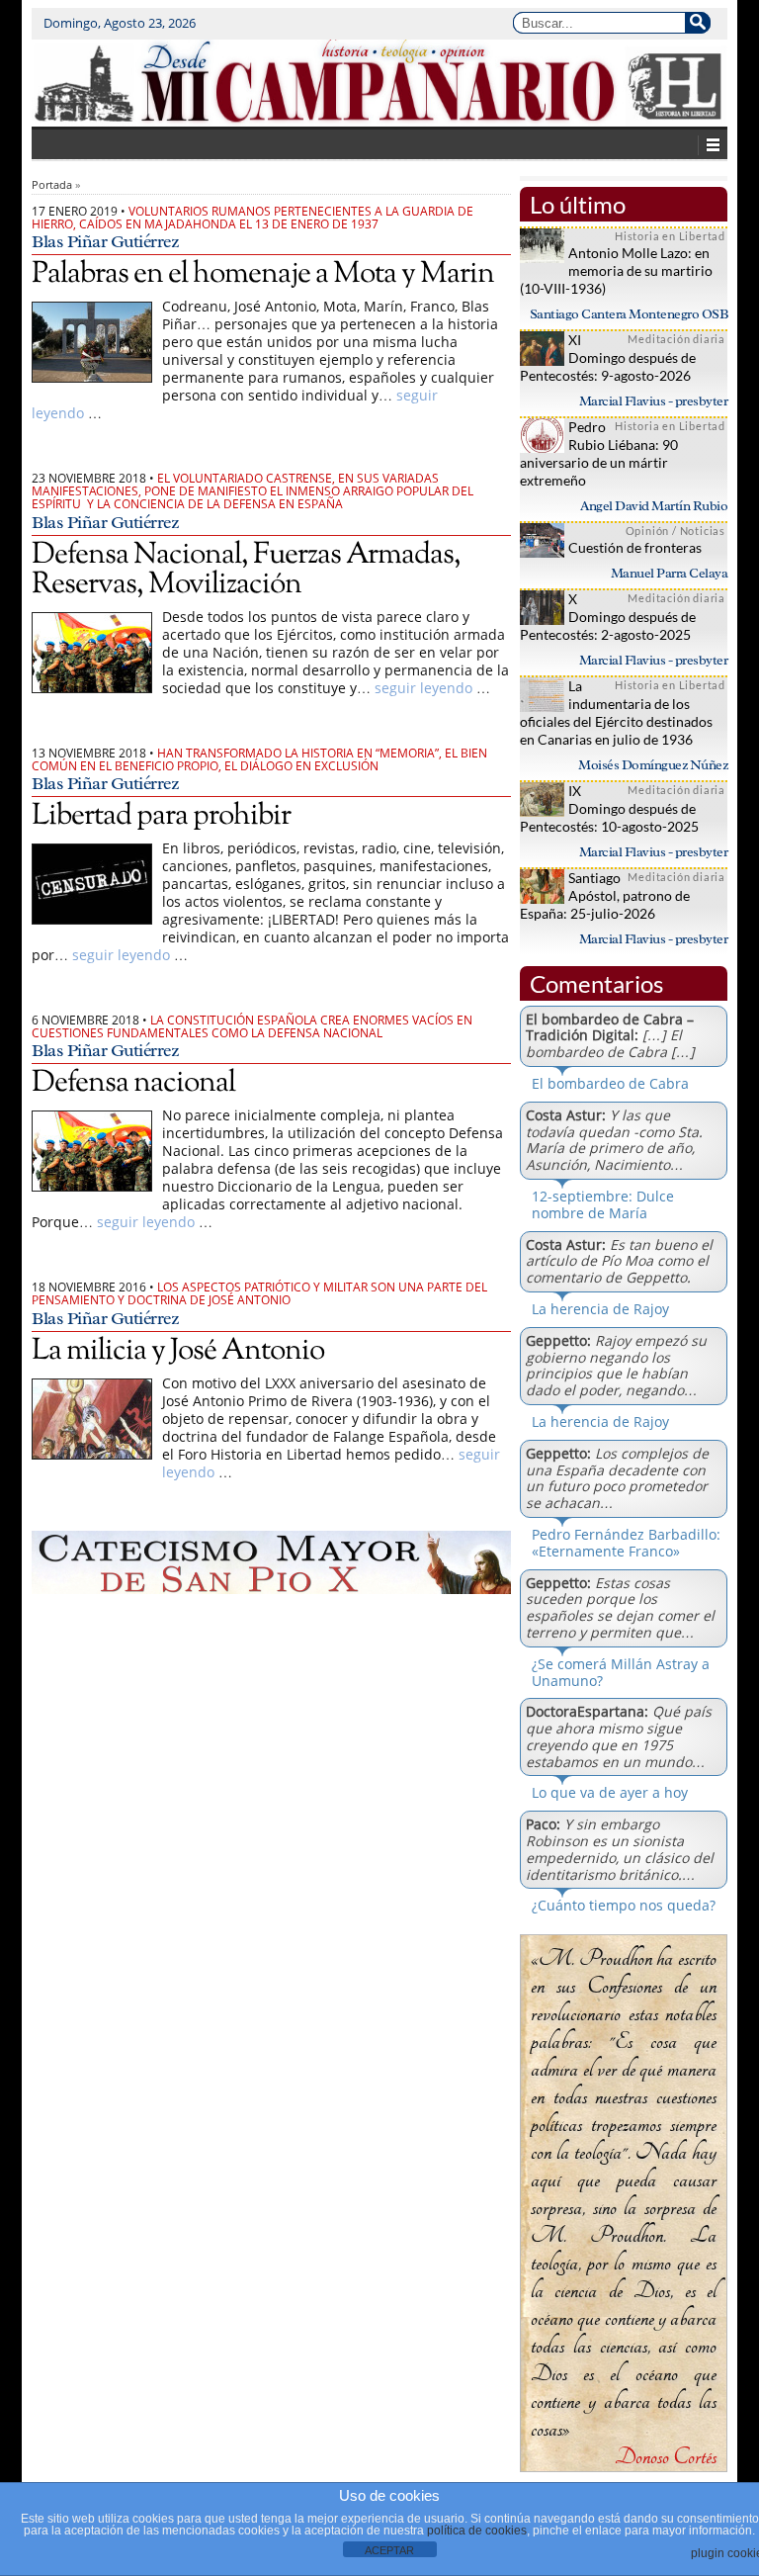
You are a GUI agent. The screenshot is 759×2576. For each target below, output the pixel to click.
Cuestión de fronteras (635, 547)
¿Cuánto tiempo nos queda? (624, 1905)
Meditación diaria (676, 339)
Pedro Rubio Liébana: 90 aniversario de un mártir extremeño (599, 453)
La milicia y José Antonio (178, 1351)
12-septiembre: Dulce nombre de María (603, 1204)
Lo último (578, 204)
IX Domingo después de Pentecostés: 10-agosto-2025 (609, 808)
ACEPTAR (389, 2550)
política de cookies (477, 2531)
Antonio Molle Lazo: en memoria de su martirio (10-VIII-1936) (616, 270)
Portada (52, 184)
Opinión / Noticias (675, 531)
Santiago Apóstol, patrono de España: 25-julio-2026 (605, 895)
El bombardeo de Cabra (610, 1083)
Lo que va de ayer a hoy (610, 1792)
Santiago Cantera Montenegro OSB (629, 314)
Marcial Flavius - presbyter (654, 401)
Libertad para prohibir (161, 816)
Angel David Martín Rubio (654, 506)
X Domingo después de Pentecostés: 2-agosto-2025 (608, 617)
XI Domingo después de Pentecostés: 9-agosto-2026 (608, 357)
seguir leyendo (423, 688)
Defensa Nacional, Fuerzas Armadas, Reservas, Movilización (246, 570)
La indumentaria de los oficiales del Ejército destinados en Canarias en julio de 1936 (616, 712)
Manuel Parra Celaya (670, 573)
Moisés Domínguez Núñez (653, 765)
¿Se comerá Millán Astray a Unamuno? (621, 1672)
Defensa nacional (133, 1083)
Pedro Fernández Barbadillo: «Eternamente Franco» (626, 1543)
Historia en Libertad (670, 236)
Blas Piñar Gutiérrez (105, 241)
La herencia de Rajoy (600, 1309)
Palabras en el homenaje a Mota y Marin (263, 274)
